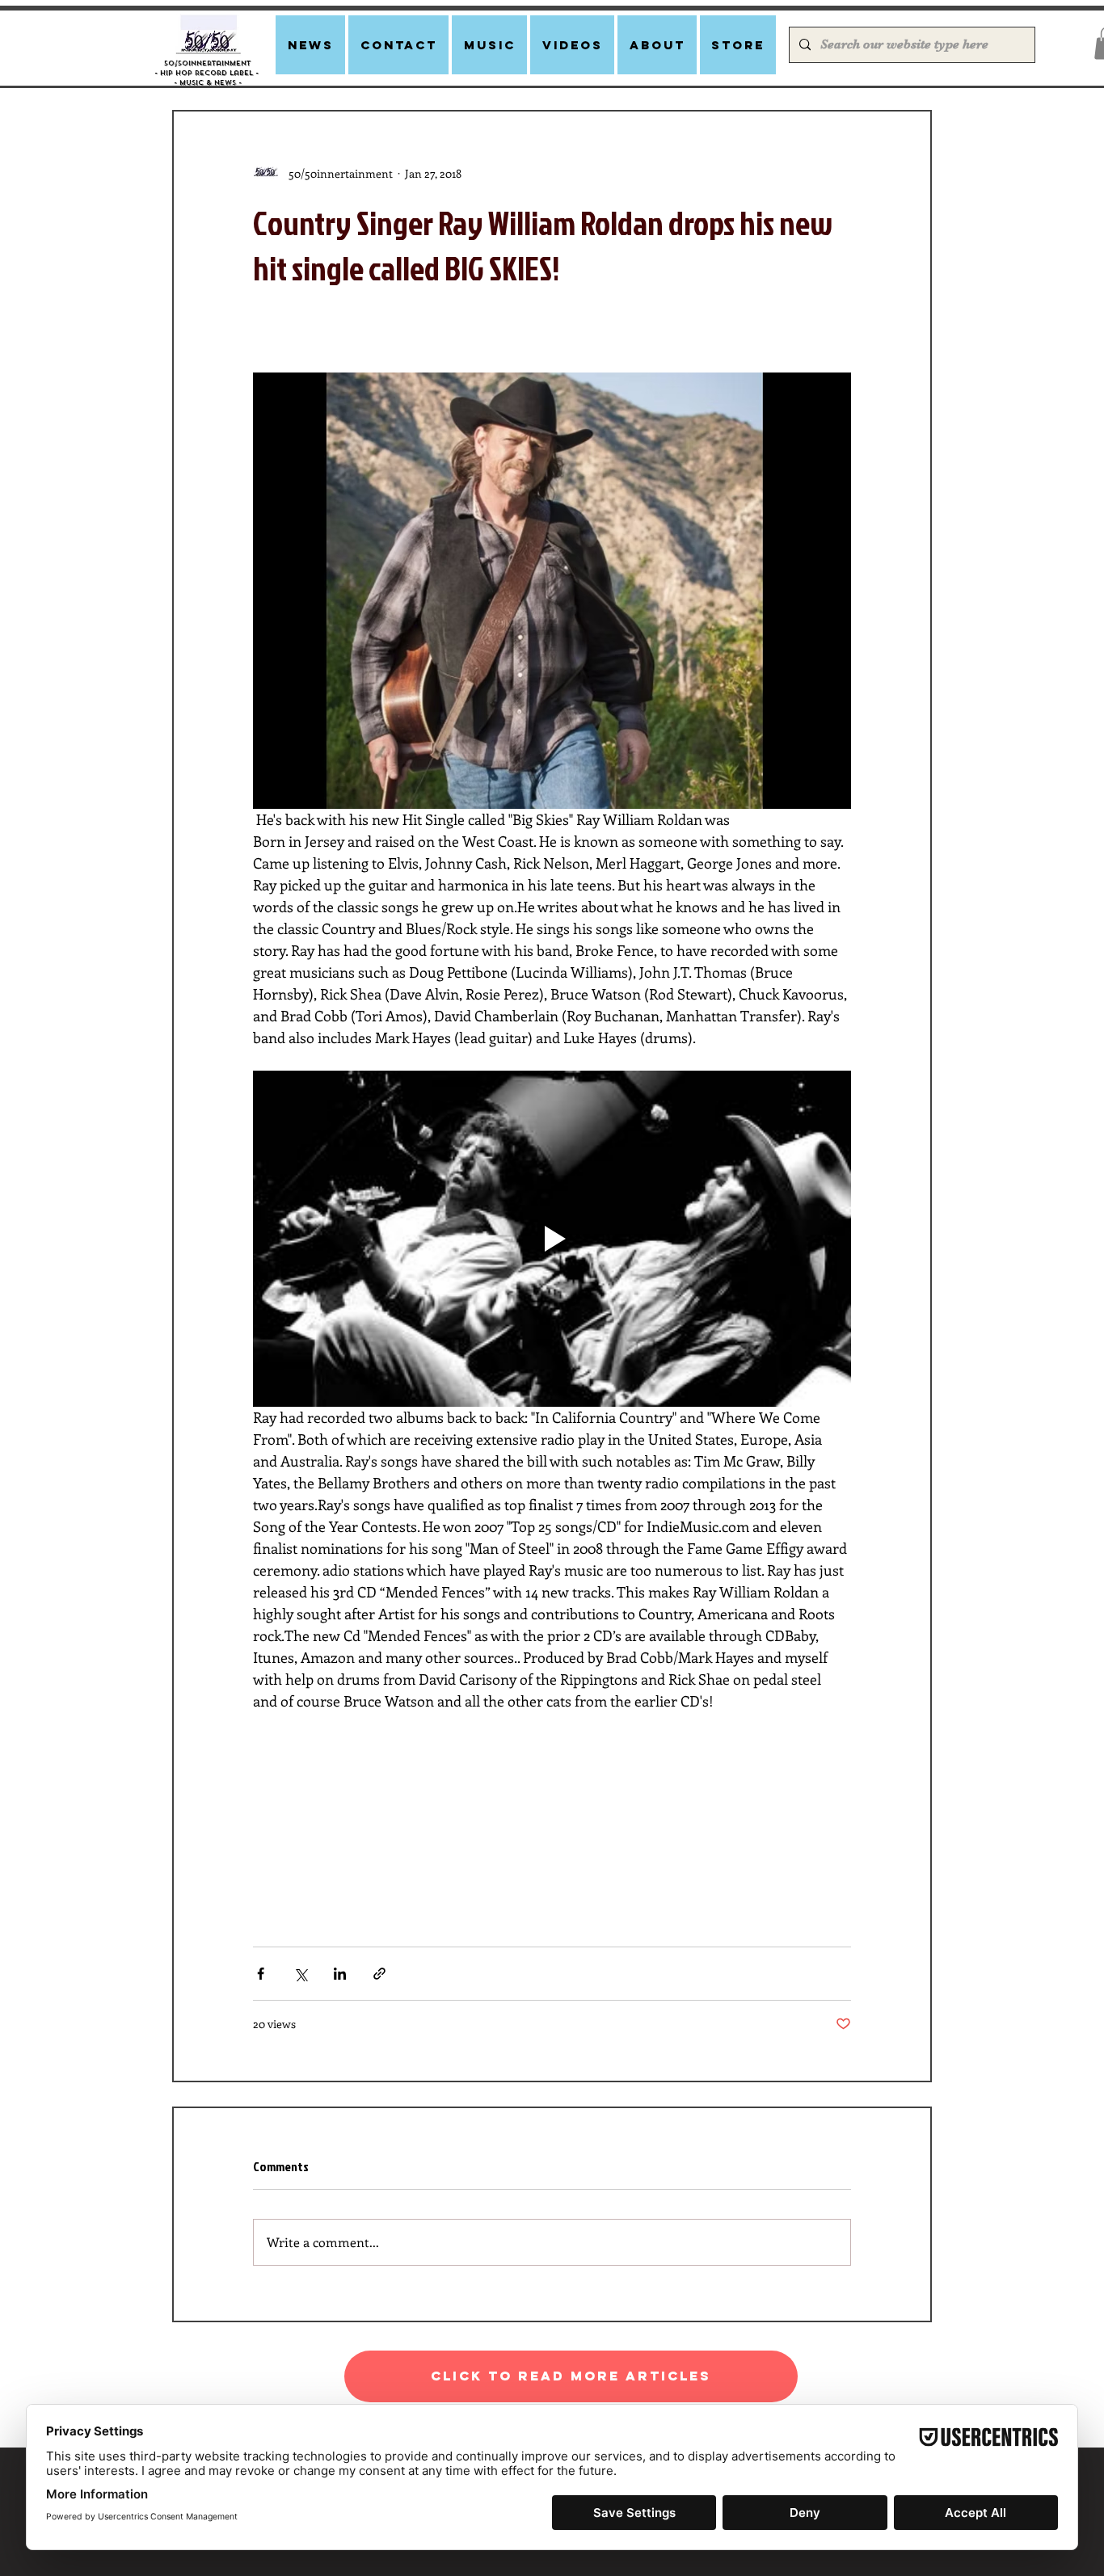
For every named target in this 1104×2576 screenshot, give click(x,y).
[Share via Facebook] (261, 1974)
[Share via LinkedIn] (340, 1974)
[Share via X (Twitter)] (300, 1974)
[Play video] (552, 1239)
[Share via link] (379, 1974)
